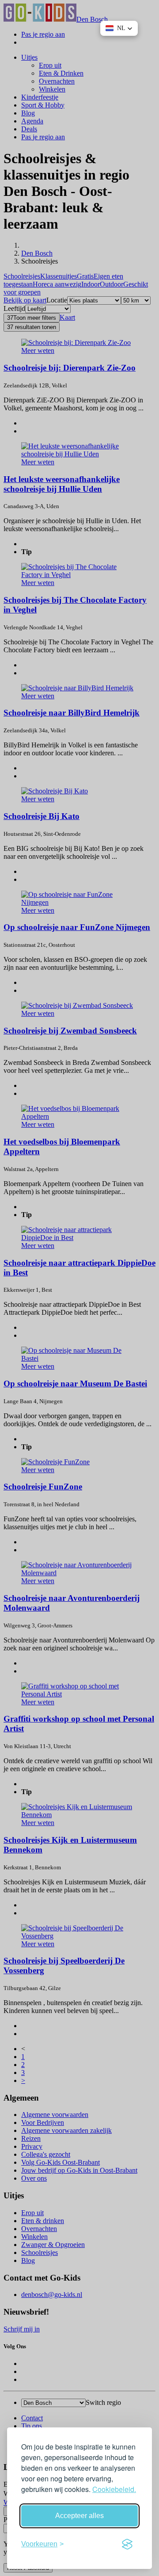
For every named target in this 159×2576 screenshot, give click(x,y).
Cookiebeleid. (114, 2489)
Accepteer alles (79, 2516)
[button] (119, 28)
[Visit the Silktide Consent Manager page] (127, 2544)
